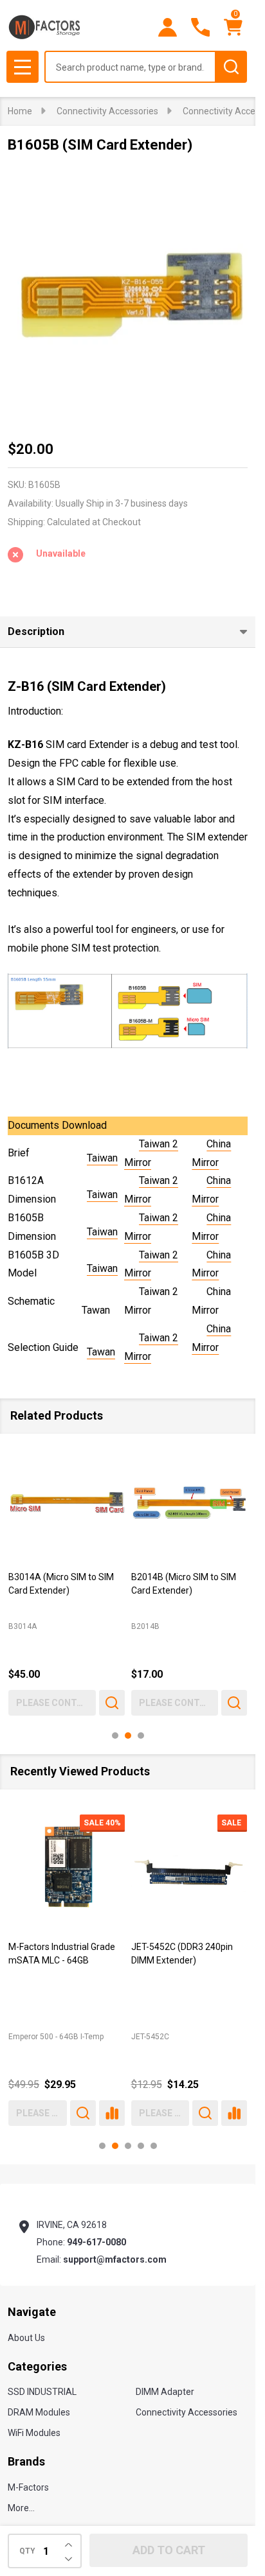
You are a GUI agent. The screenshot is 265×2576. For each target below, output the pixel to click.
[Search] (231, 67)
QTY (27, 2551)
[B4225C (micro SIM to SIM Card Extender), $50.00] (67, 1503)
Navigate (32, 2312)
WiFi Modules (34, 2433)
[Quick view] (112, 1702)
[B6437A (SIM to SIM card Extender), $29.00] (189, 1503)
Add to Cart (169, 2550)
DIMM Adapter (165, 2392)
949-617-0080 (96, 2242)
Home (20, 111)
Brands (26, 2461)
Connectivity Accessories (187, 2412)
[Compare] (112, 2112)
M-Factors (28, 2487)
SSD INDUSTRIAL (42, 2392)
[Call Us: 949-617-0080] (200, 27)
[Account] (168, 27)
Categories (37, 2366)
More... (21, 2508)
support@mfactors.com (115, 2259)
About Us (26, 2338)
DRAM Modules (39, 2412)
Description (36, 631)
